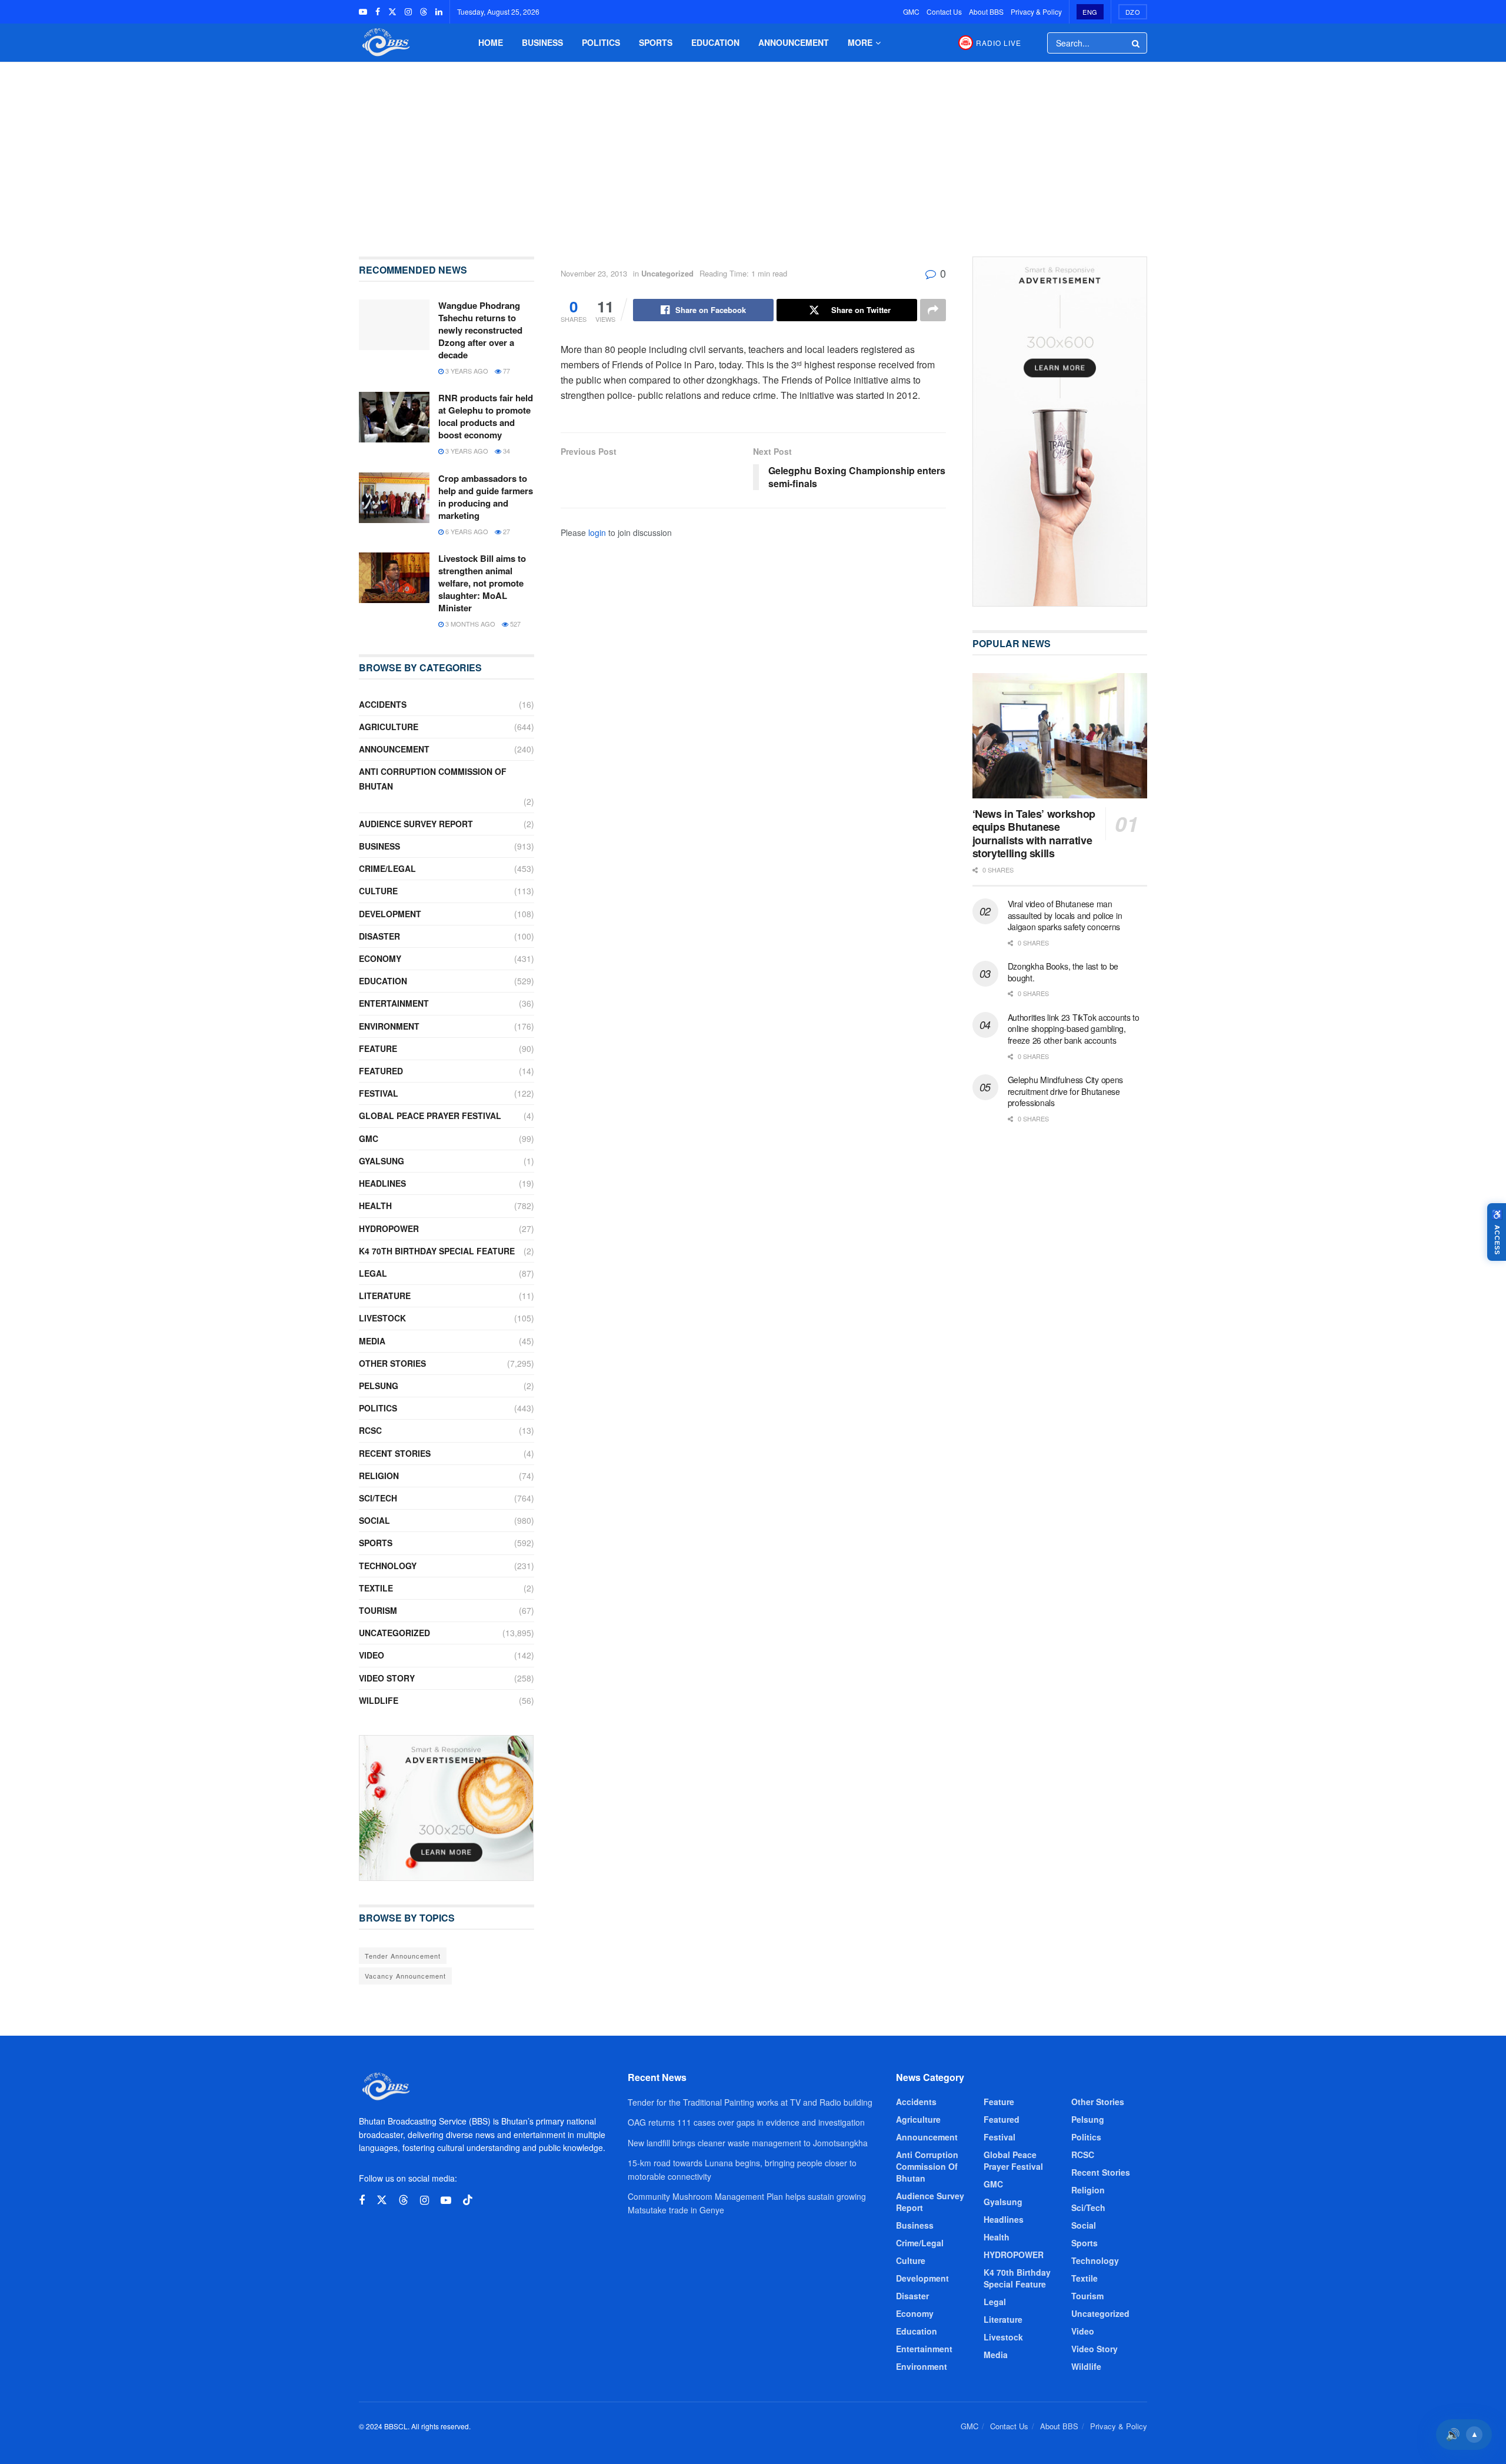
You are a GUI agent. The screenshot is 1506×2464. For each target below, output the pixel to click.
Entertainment (394, 1003)
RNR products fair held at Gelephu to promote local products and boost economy (486, 416)
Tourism (378, 1610)
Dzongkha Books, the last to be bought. (1063, 972)
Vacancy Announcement (405, 1976)
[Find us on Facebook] (378, 12)
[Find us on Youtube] (363, 12)
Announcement (794, 42)
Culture (378, 891)
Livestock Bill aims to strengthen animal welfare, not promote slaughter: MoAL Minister (482, 583)
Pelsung (379, 1386)
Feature (378, 1048)
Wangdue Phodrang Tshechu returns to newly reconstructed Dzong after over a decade (480, 330)
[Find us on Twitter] (392, 12)
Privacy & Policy (1036, 11)
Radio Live (999, 43)
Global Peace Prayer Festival (430, 1116)
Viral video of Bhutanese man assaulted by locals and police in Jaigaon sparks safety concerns (1065, 915)
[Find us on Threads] (424, 12)
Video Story (387, 1678)
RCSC (370, 1430)
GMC (911, 11)
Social (374, 1520)
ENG (1090, 12)
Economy (380, 958)
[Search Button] (1137, 43)
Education (715, 42)
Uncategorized (667, 273)
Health (375, 1206)
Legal (373, 1273)
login (597, 532)
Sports (656, 42)
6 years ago (466, 531)
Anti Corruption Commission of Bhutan (433, 779)
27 (506, 531)
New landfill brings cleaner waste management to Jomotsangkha (748, 2143)
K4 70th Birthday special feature (437, 1251)
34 (506, 451)
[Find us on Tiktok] (468, 2200)
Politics (601, 42)
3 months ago (469, 624)
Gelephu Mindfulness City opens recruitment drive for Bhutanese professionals (1066, 1091)
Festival (379, 1093)
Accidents (383, 704)
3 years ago (466, 371)
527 (514, 624)
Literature (385, 1296)
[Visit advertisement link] (447, 1808)
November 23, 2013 (594, 273)
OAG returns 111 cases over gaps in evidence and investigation (746, 2122)
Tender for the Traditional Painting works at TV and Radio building (750, 2102)
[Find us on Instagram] (408, 12)
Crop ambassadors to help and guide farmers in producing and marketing (486, 497)
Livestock (382, 1318)
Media (372, 1341)
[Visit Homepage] (385, 43)
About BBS (986, 11)
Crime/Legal (387, 868)
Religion (379, 1476)
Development (390, 914)
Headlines (382, 1183)
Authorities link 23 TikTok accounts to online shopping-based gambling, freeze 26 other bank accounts (1074, 1029)
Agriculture (389, 727)
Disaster (379, 936)
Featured (381, 1071)
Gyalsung (382, 1161)
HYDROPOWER (389, 1228)
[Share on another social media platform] (933, 310)
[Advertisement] (753, 151)
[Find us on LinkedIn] (439, 12)
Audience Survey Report (416, 824)
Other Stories (392, 1363)
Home (491, 42)
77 (506, 371)
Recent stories (395, 1453)
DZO (1133, 12)
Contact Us (944, 11)
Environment (389, 1026)
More (860, 42)
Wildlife (379, 1700)
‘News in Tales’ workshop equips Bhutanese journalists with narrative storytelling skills (1034, 834)
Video (371, 1655)
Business (542, 42)
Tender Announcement (403, 1956)
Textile (376, 1588)
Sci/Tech (378, 1498)
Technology (388, 1566)
